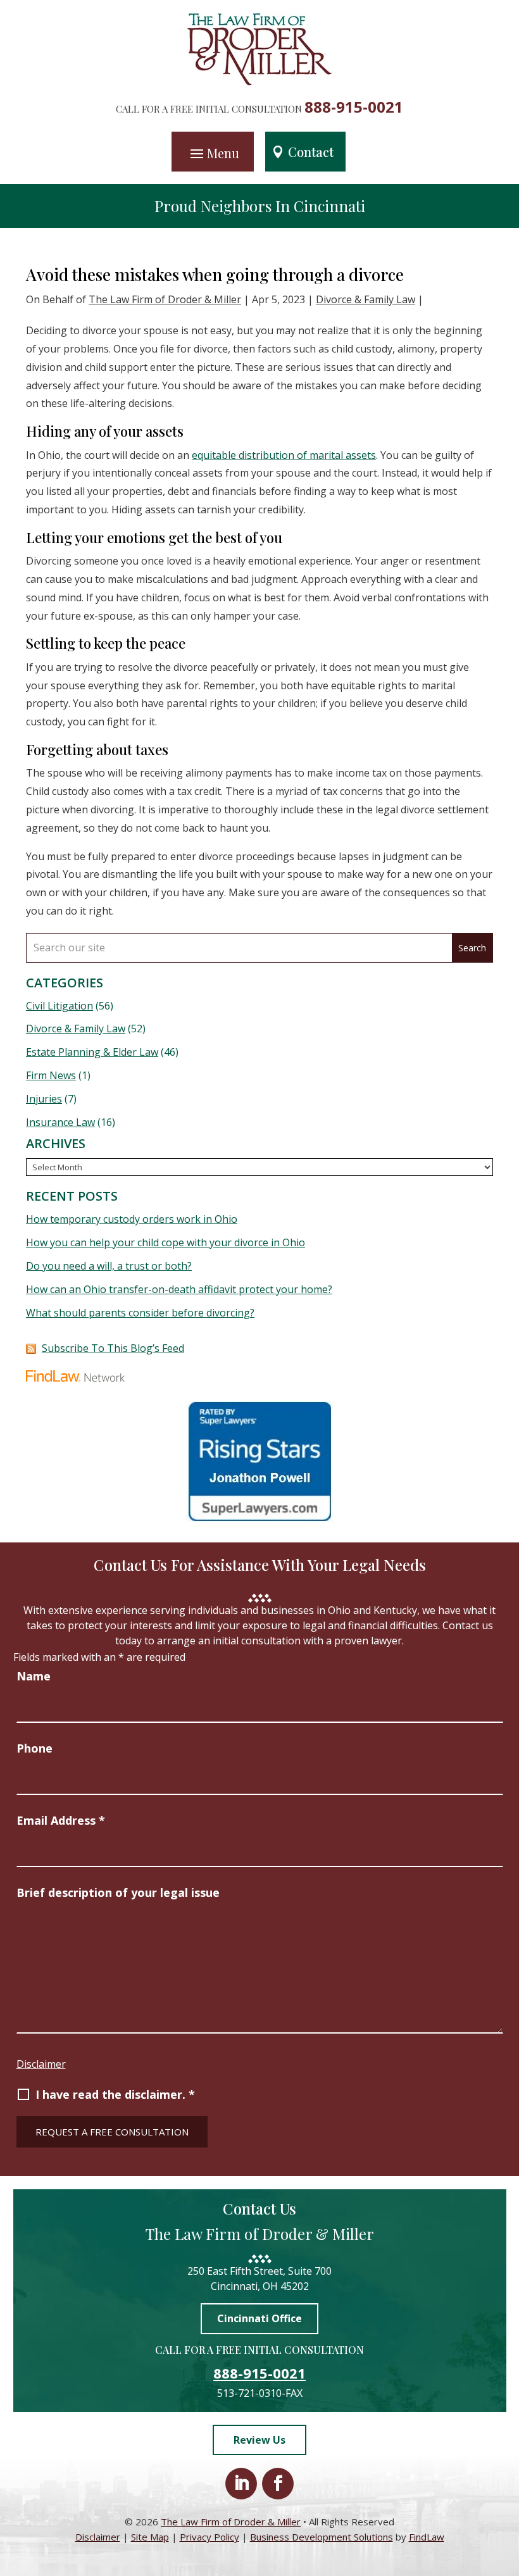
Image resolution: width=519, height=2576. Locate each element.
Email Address (61, 1820)
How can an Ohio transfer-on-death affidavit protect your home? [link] (179, 1289)
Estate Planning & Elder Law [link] (92, 1052)
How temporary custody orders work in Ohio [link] (132, 1219)
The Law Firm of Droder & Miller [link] (165, 299)
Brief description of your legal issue (118, 1892)
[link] (260, 82)
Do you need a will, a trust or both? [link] (109, 1266)
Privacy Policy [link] (209, 2537)
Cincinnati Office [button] (259, 2318)
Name (34, 1676)
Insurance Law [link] (60, 1122)
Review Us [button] (259, 2440)
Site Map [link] (150, 2537)
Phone (34, 1748)
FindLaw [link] (427, 2537)
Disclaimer (41, 2064)
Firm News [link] (51, 1075)
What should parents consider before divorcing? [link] (140, 1313)
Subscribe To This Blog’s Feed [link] (113, 1348)
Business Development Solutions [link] (322, 2537)
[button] (213, 153)
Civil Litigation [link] (59, 1006)
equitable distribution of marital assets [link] (284, 455)
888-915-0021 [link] (354, 107)
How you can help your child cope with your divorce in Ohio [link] (166, 1242)
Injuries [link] (44, 1099)
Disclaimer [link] (98, 2537)
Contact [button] (311, 152)
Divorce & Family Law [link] (366, 299)
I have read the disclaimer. (115, 2094)
